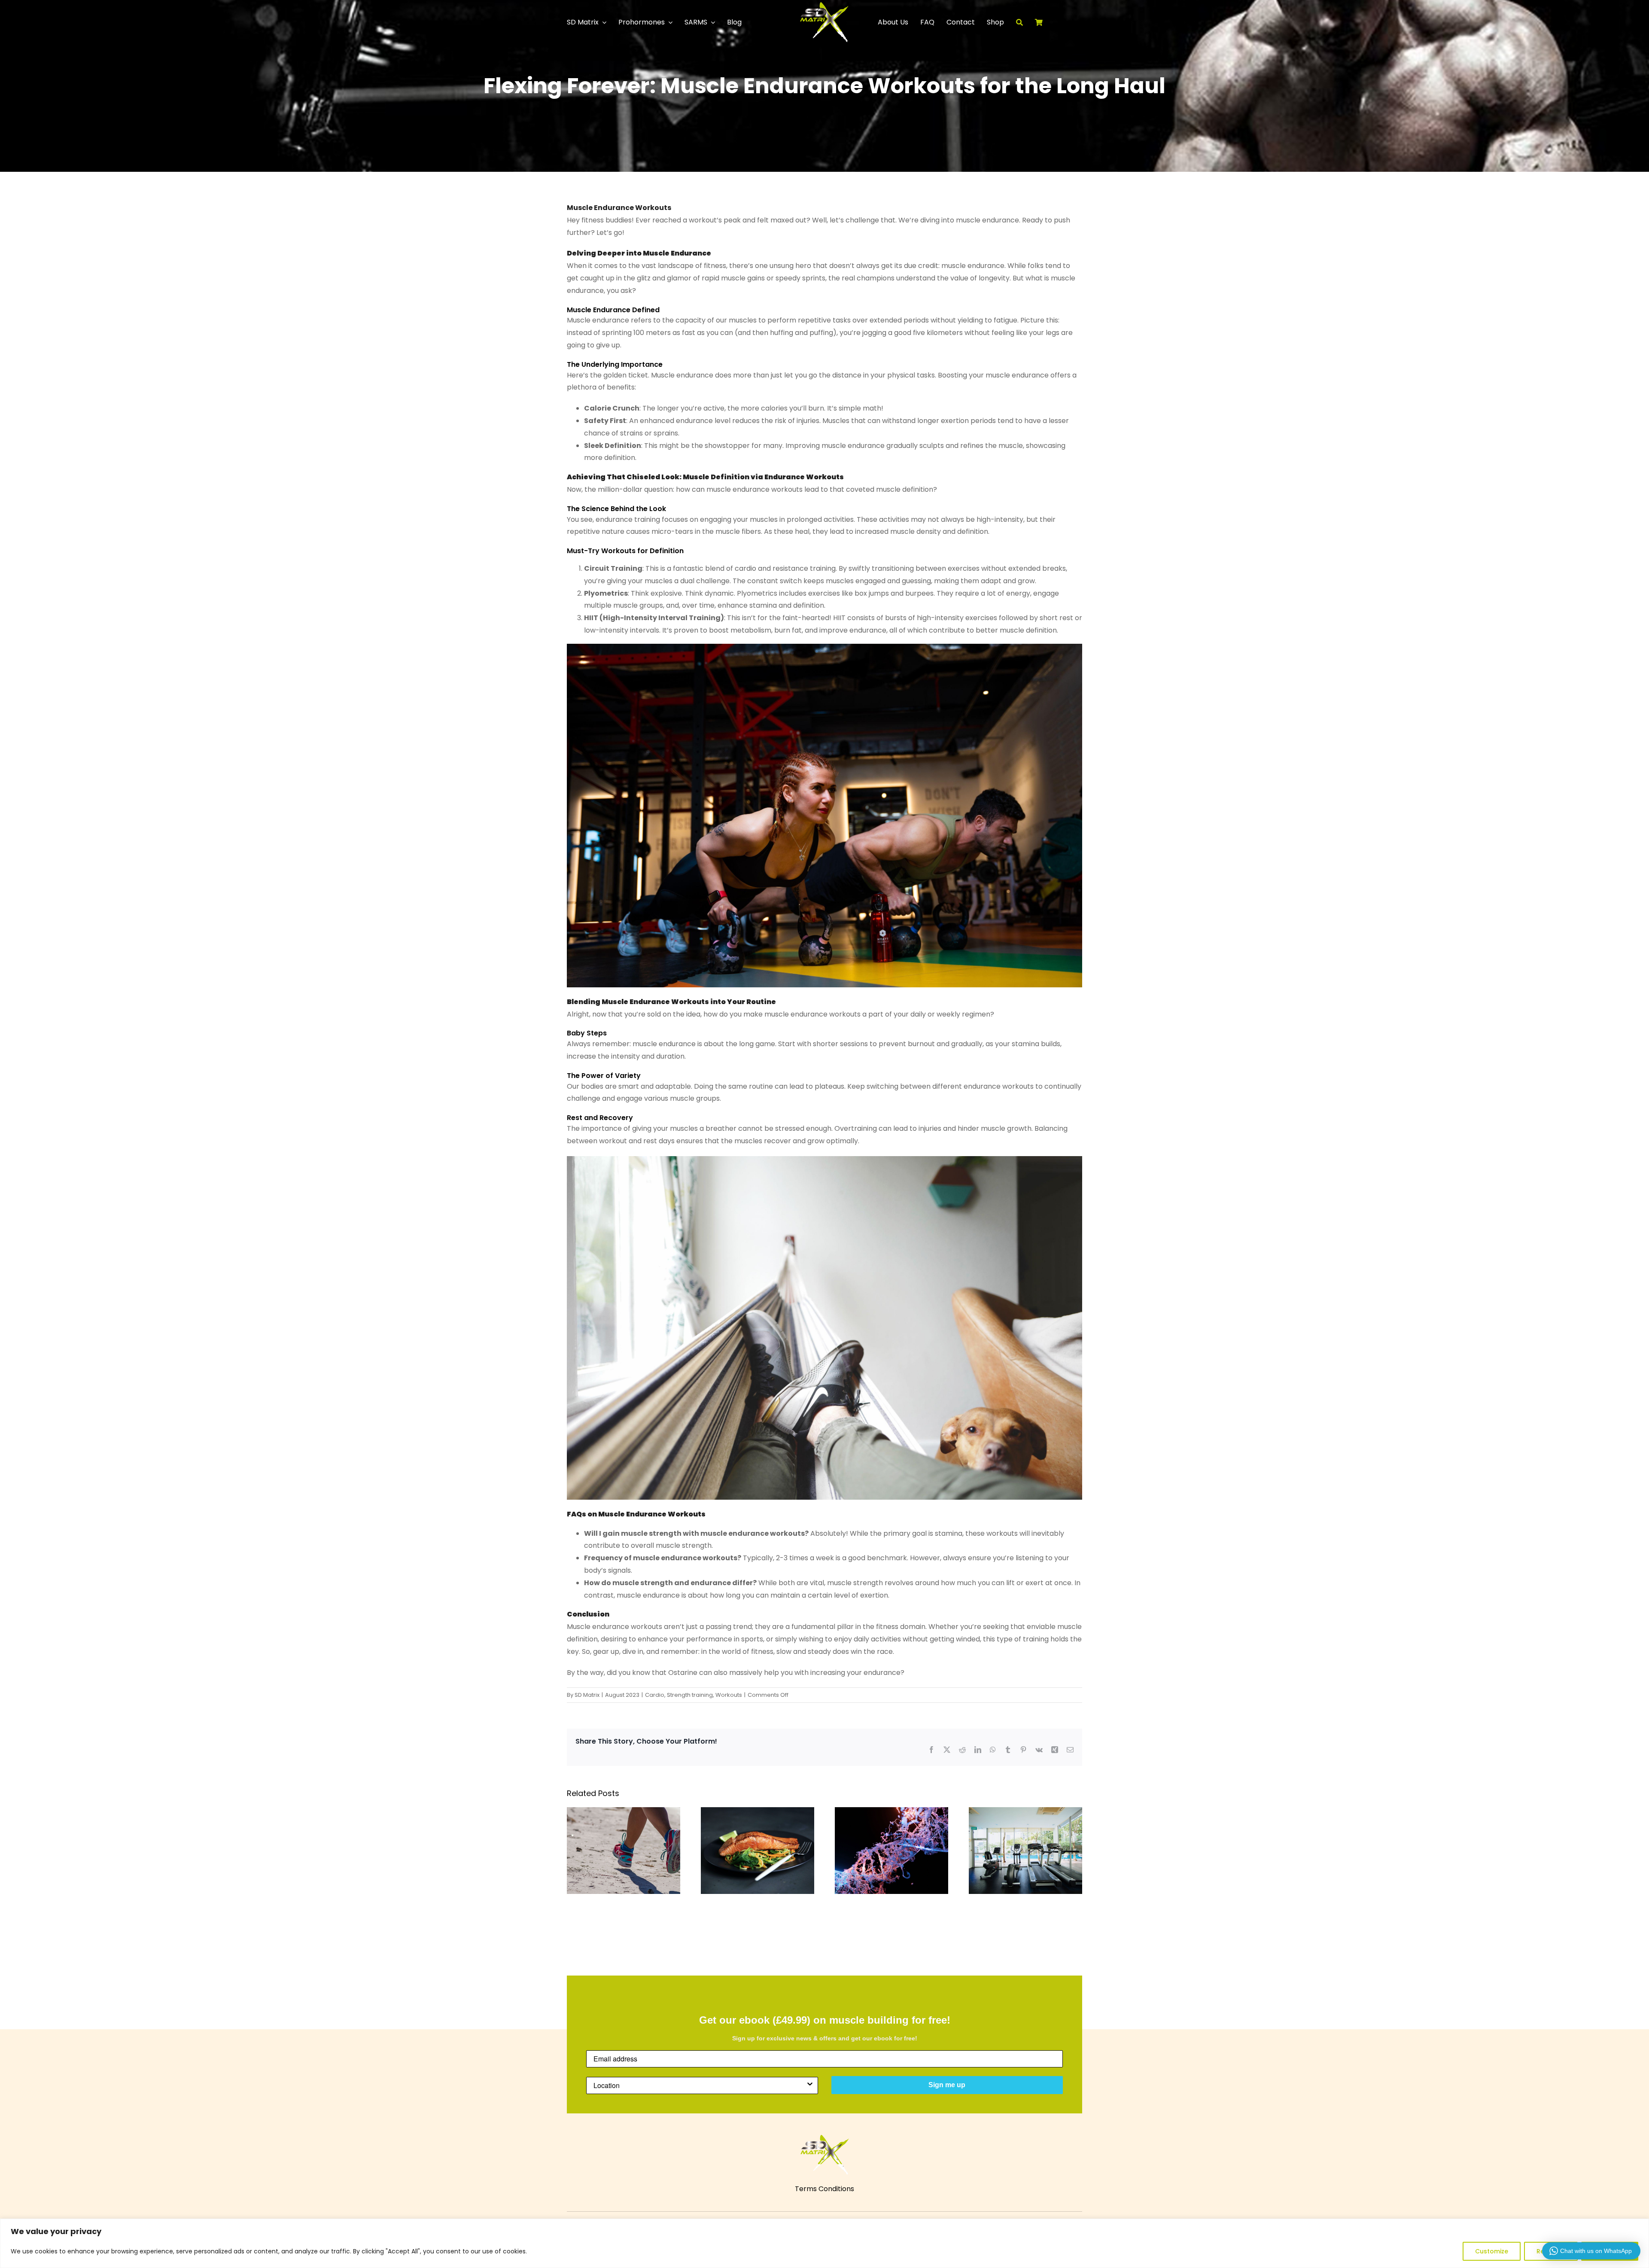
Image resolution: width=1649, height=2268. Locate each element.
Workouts (729, 1695)
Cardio (655, 1695)
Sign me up (947, 2085)
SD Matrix (587, 1695)
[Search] (1025, 22)
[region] (824, 2243)
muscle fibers (738, 531)
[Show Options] (810, 2085)
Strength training (690, 1695)
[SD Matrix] (824, 5)
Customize (1492, 2251)
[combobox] (700, 2085)
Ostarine (683, 1673)
